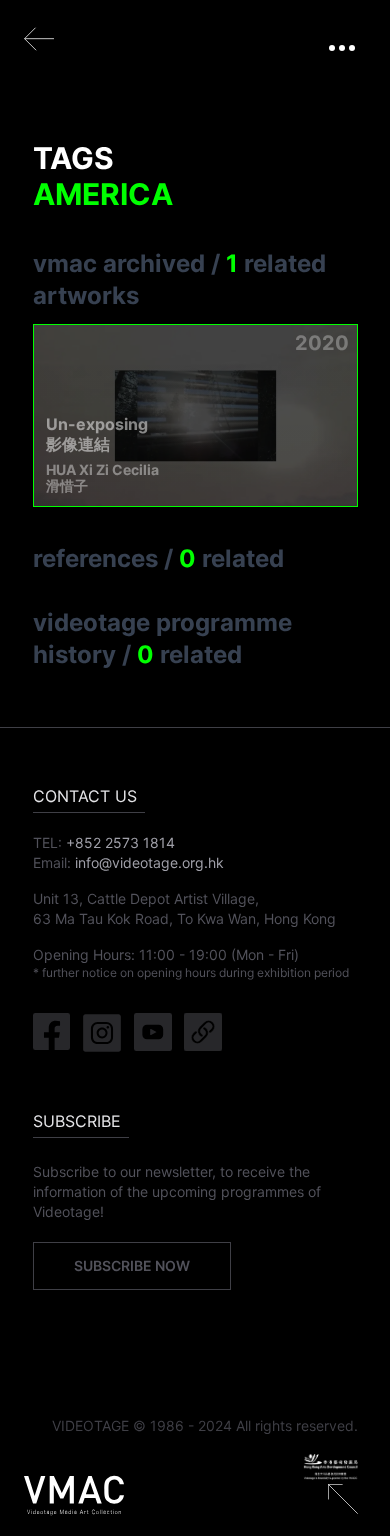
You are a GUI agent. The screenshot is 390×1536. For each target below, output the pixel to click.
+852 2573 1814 (120, 842)
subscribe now (132, 1265)
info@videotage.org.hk (149, 862)
